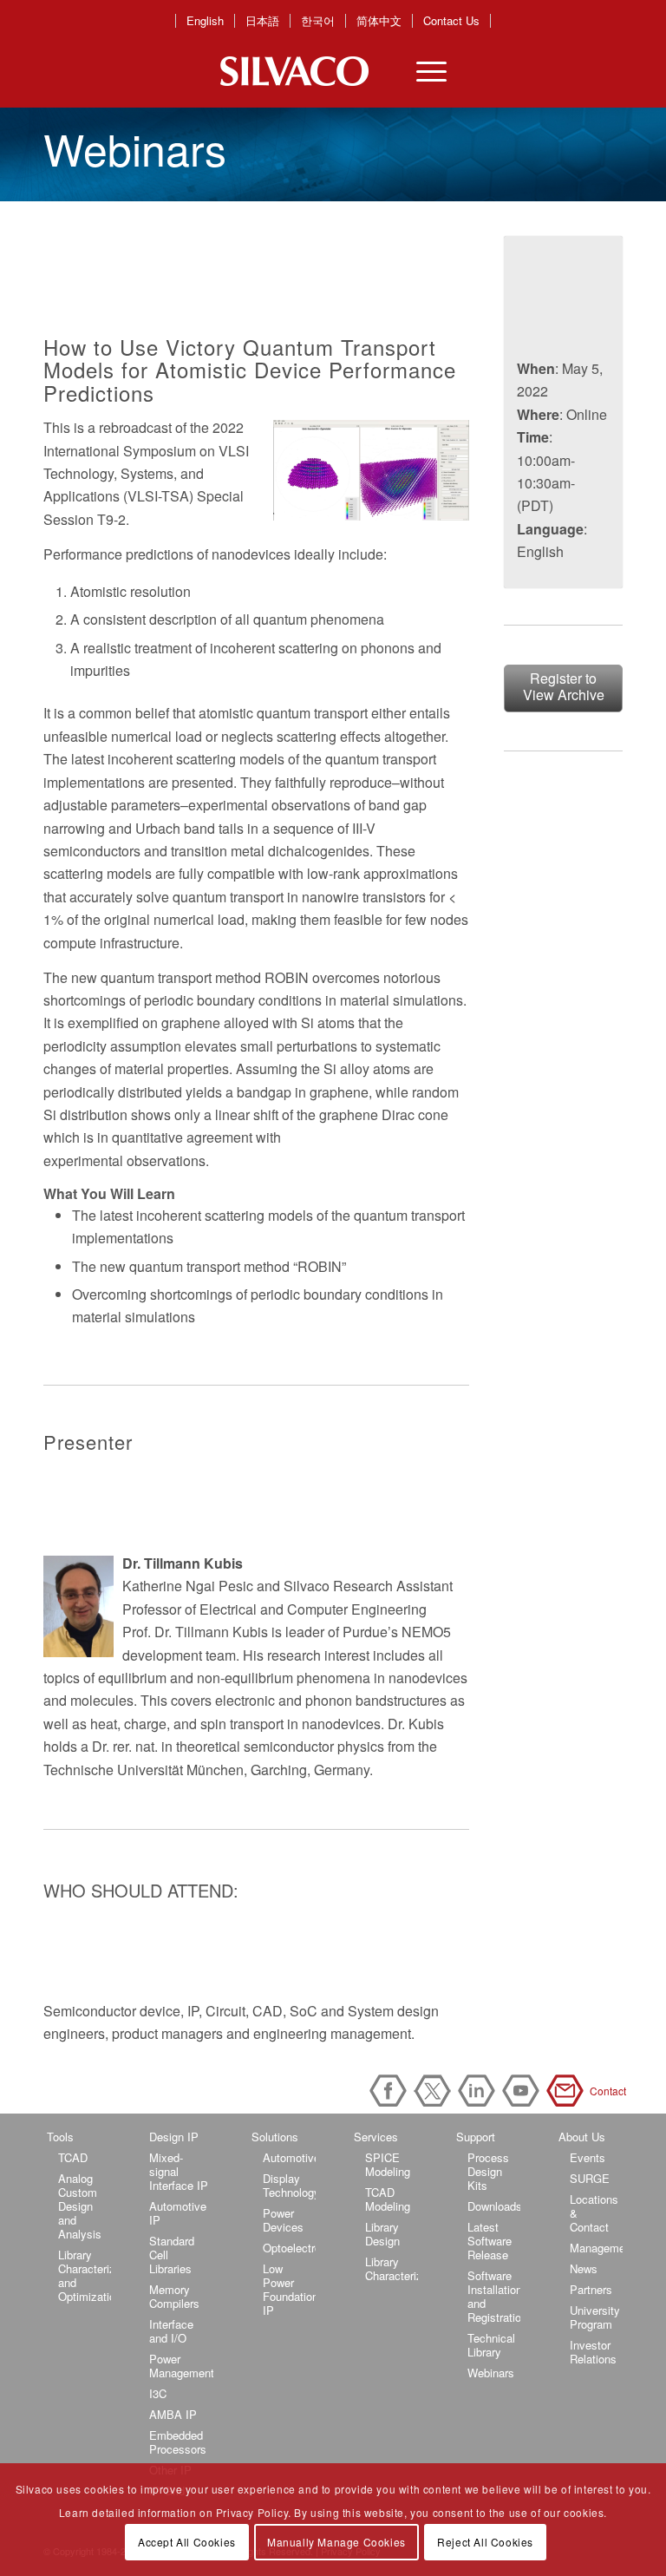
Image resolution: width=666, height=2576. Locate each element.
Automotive (289, 2157)
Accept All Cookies (187, 2542)
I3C (158, 2393)
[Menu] (423, 71)
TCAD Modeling (388, 2199)
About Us (582, 2137)
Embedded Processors (178, 2442)
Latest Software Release (490, 2241)
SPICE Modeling (388, 2164)
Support (476, 2137)
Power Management (181, 2366)
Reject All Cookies (485, 2542)
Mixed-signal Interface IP (179, 2171)
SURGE (590, 2178)
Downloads (494, 2206)
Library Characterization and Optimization (85, 2275)
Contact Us (451, 21)
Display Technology (289, 2185)
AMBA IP (173, 2414)
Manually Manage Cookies (336, 2542)
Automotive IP (178, 2213)
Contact (568, 2091)
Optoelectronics (289, 2248)
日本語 (262, 21)
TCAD (73, 2157)
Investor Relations (593, 2352)
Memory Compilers (174, 2296)
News (584, 2268)
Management (596, 2248)
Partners (591, 2289)
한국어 (318, 21)
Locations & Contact (594, 2213)
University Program (595, 2317)
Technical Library (491, 2345)
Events (588, 2157)
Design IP (174, 2137)
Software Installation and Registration (494, 2296)
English (205, 21)
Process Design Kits (488, 2171)
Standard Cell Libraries (172, 2255)
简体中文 (379, 21)
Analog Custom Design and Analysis (80, 2206)
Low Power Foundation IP (289, 2289)
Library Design (382, 2234)
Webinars (491, 2373)
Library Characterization (392, 2268)
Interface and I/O (171, 2331)
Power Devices (283, 2220)
